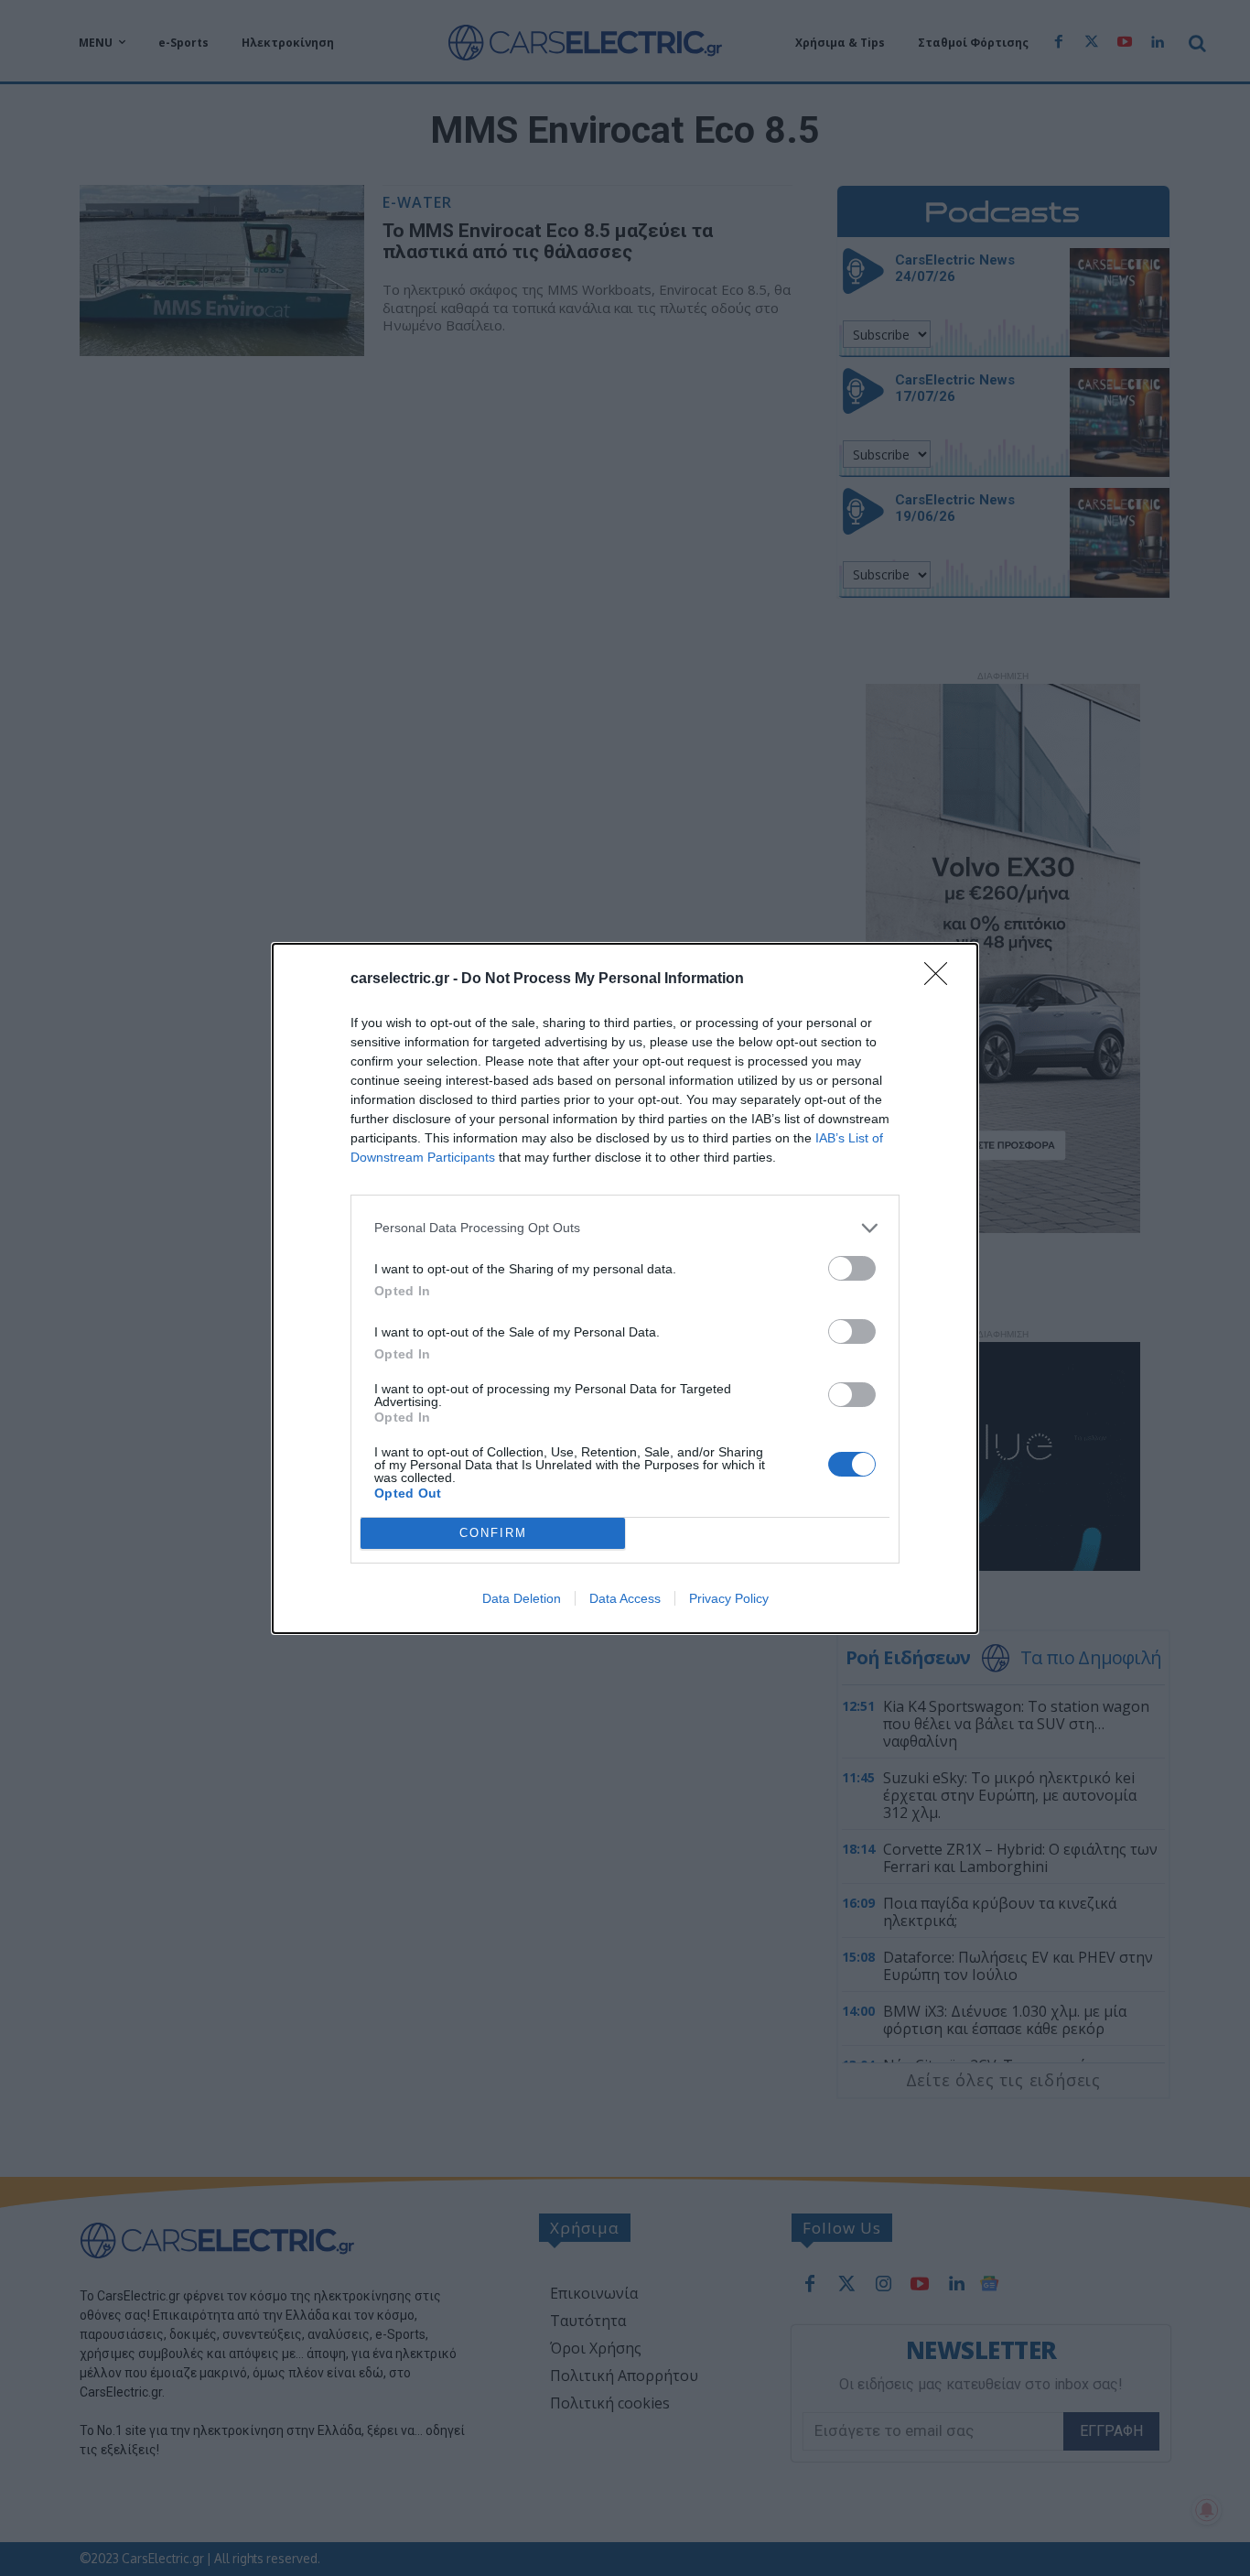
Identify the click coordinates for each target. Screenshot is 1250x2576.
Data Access (625, 1598)
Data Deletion (522, 1598)
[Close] (942, 980)
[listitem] (625, 1228)
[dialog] (625, 1288)
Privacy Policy (729, 1598)
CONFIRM (493, 1533)
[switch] (852, 1268)
